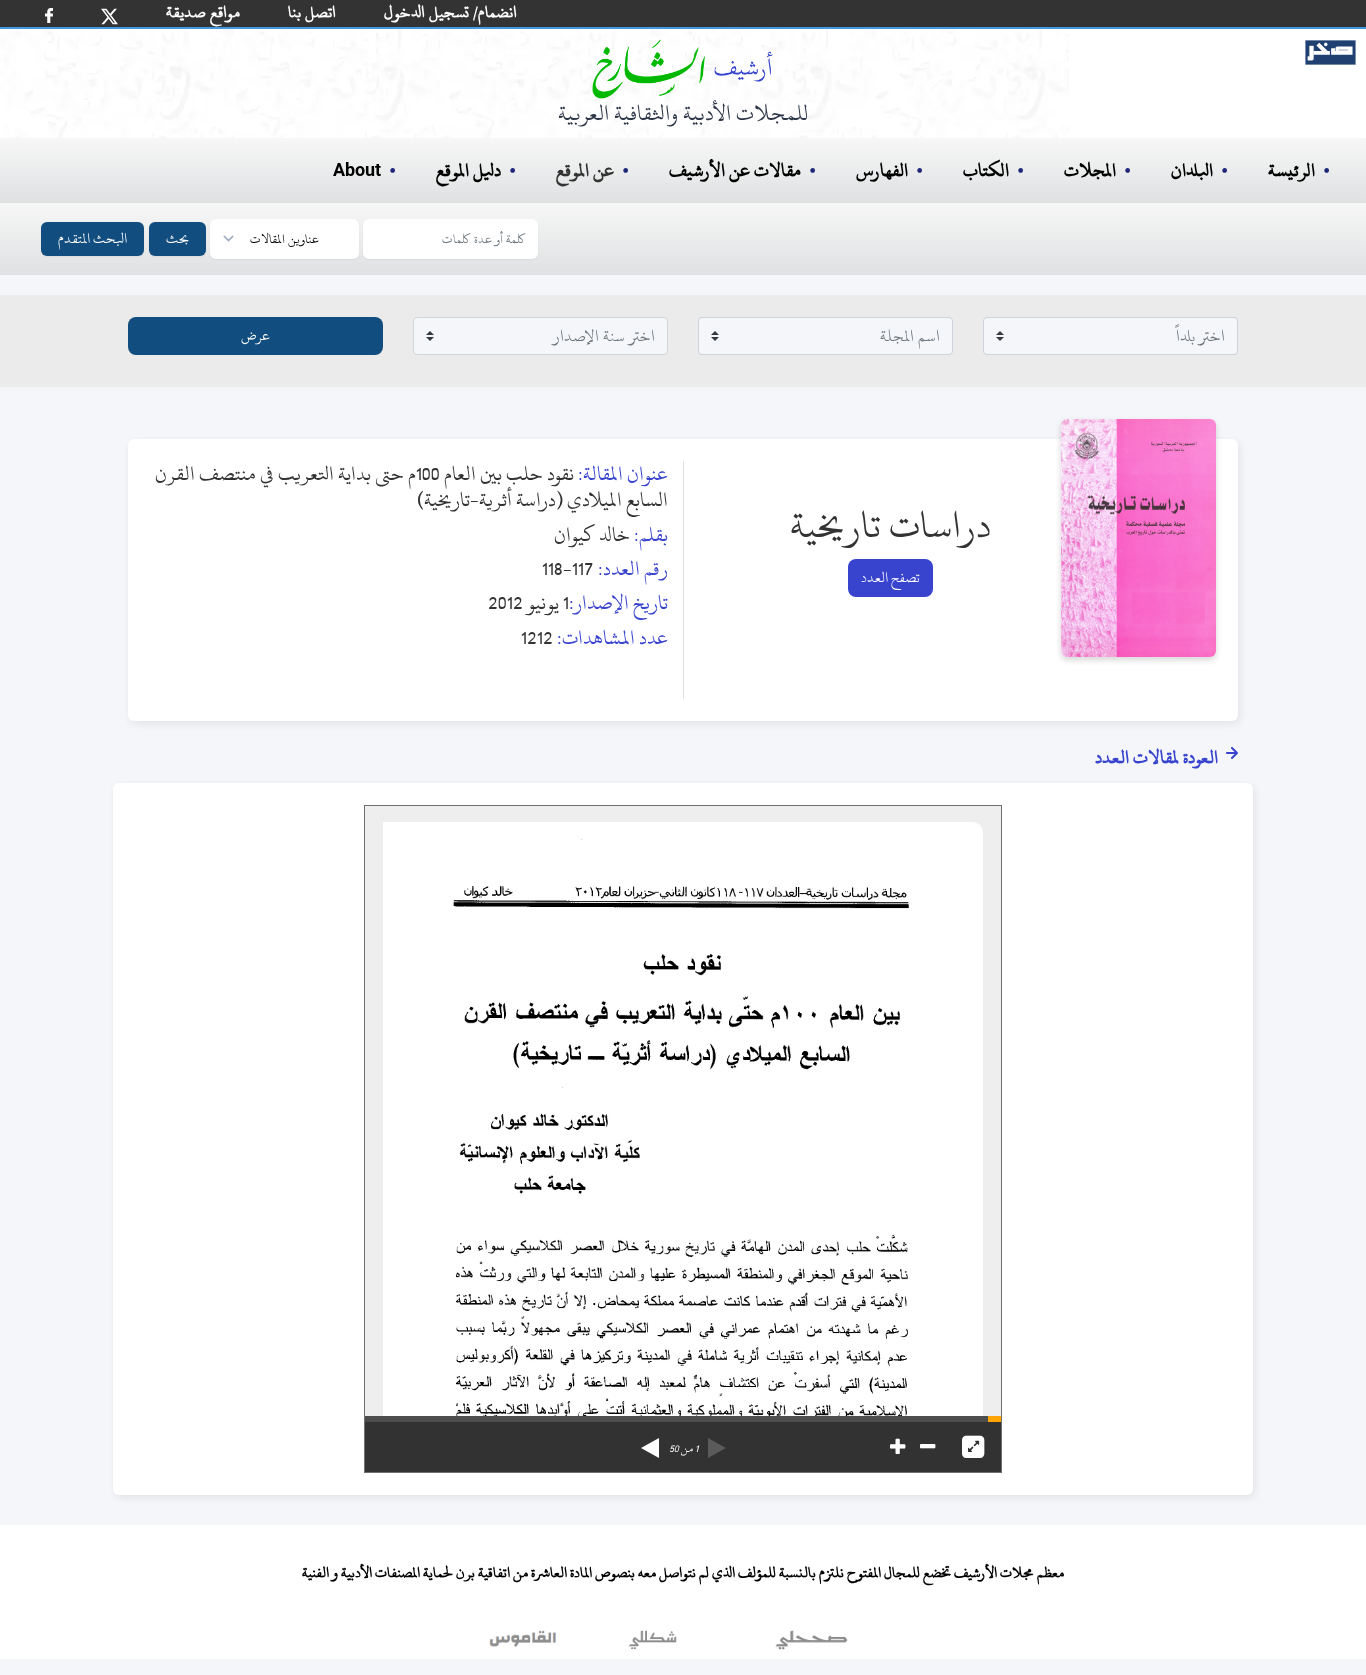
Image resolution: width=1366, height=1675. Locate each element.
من (683, 1449)
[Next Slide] (650, 1441)
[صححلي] (811, 1644)
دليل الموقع (468, 170)
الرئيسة (1291, 170)
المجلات (1090, 170)
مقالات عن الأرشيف (735, 170)
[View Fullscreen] (973, 1447)
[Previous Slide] (717, 1441)
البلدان (1192, 170)
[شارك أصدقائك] (49, 15)
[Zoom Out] (927, 1447)
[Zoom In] (897, 1447)
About (357, 171)
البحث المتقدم (92, 238)
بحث (177, 238)
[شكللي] (653, 1644)
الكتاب (986, 170)
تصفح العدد (890, 577)
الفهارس (882, 170)
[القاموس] (525, 1644)
